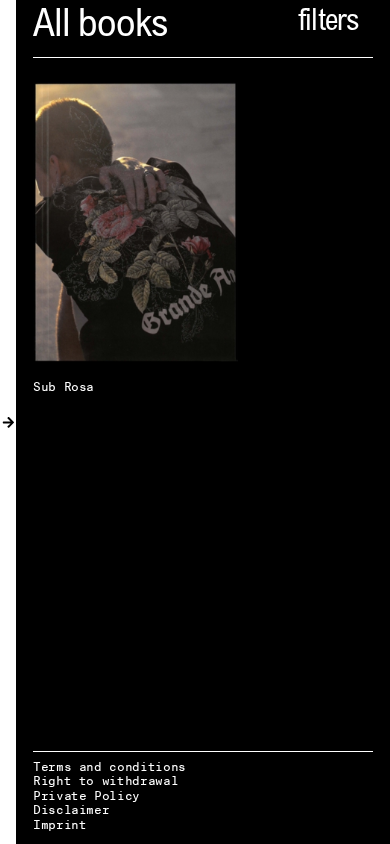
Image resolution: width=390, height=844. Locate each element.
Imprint (59, 824)
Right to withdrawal (105, 780)
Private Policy (86, 795)
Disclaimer (71, 809)
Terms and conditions (109, 766)
